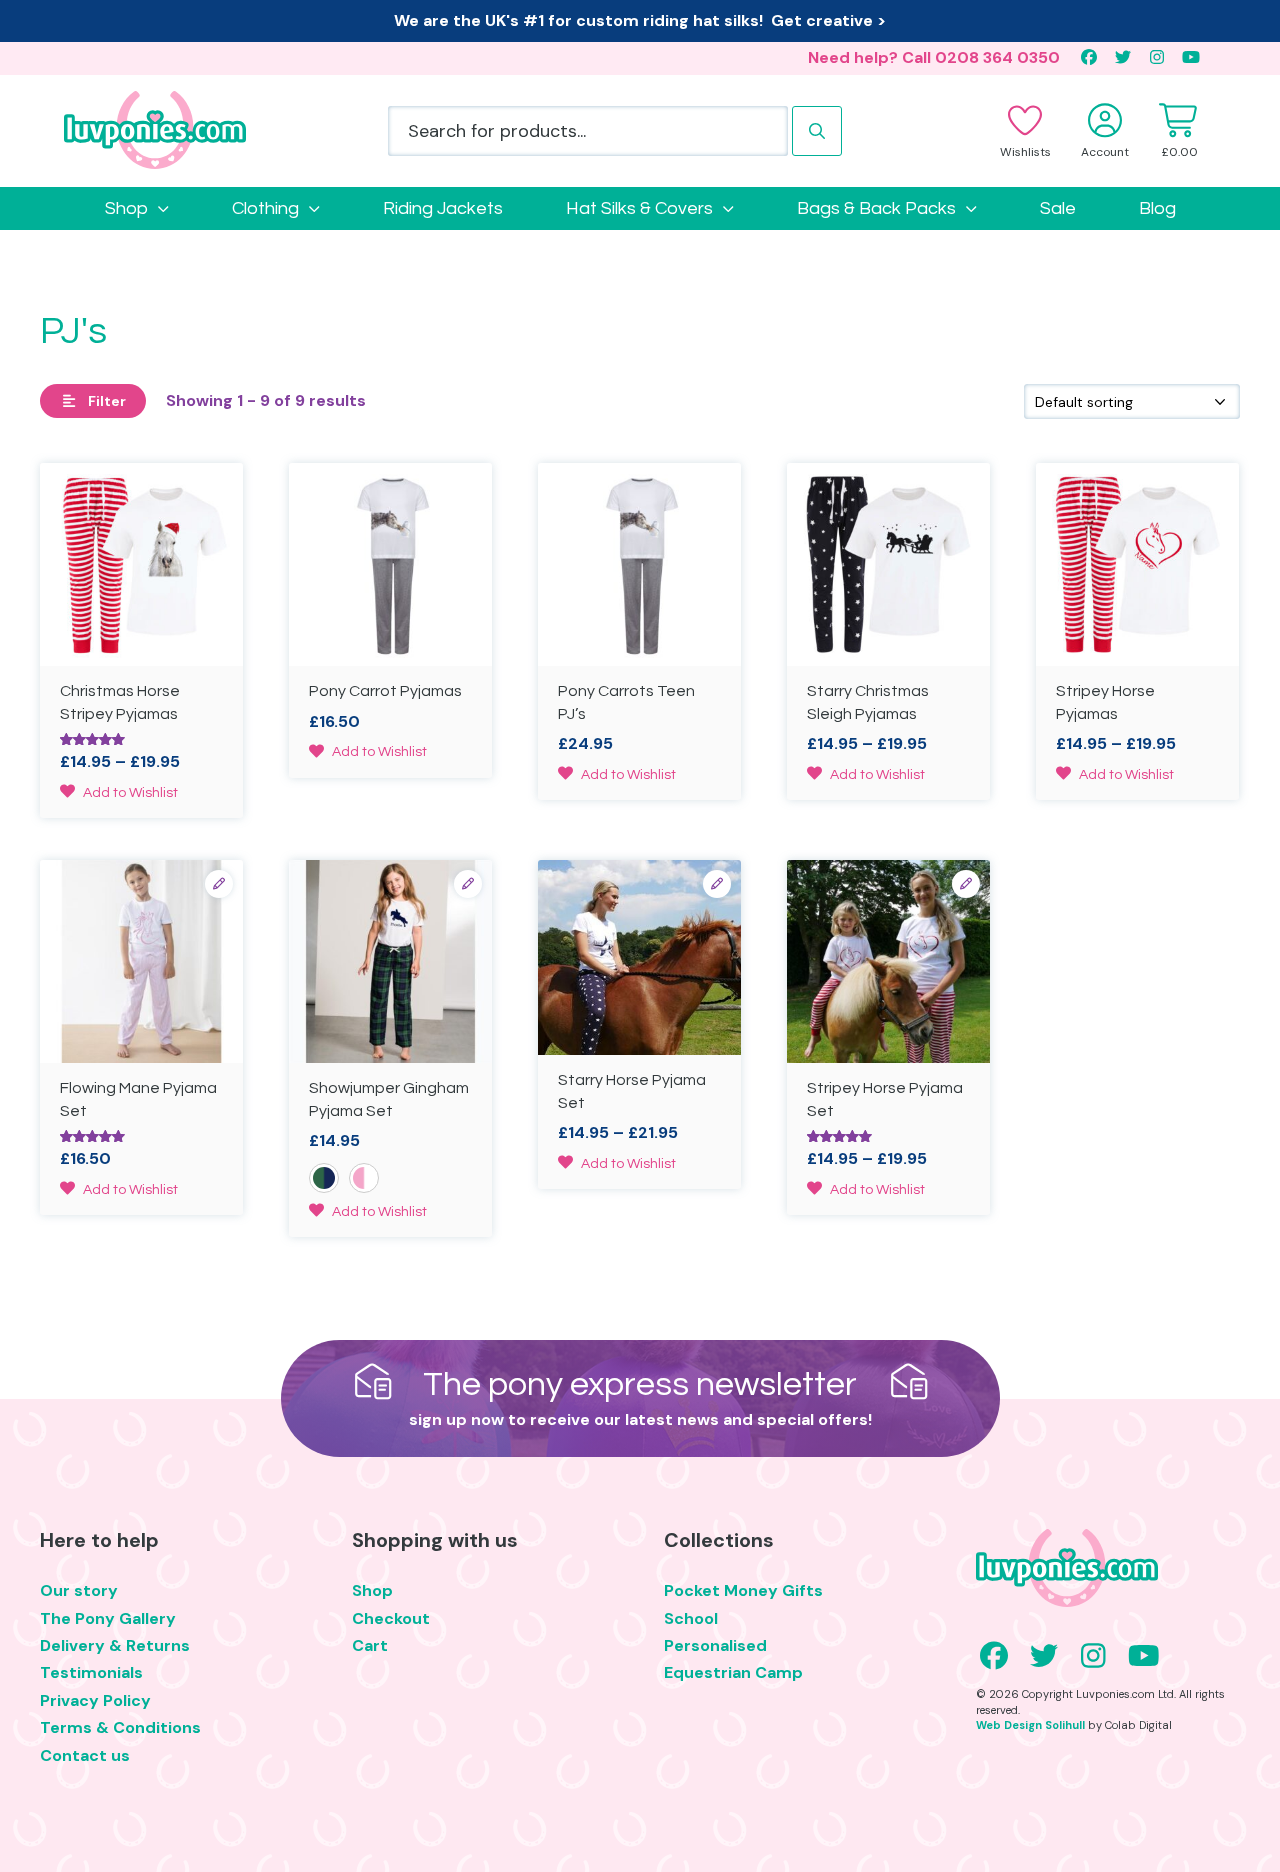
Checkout (391, 1618)
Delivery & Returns (115, 1645)
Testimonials (91, 1672)
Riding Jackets (443, 208)
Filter (107, 401)
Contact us (85, 1755)
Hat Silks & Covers (639, 208)
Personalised (715, 1645)
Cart (370, 1645)
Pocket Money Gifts (743, 1590)
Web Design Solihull (1030, 1725)
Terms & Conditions (120, 1727)
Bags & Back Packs (876, 208)
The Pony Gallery (108, 1618)
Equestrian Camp (733, 1672)
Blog (1157, 208)
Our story (79, 1590)
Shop (126, 208)
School (691, 1618)
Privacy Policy (95, 1700)
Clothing (265, 208)
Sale (1058, 208)
